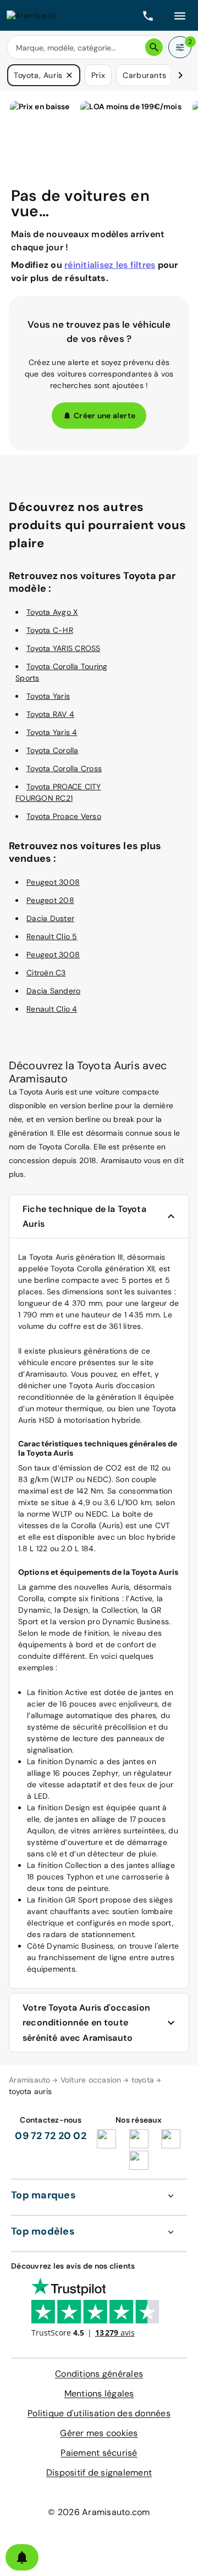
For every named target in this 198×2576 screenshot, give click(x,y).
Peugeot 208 (50, 900)
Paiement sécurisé (99, 2453)
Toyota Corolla (53, 750)
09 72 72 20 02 (51, 2136)
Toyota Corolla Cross (64, 768)
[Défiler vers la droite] (180, 75)
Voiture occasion (91, 2080)
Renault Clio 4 (52, 1009)
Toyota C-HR (50, 630)
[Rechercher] (154, 47)
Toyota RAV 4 (50, 714)
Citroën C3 (46, 973)
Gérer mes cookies (99, 2433)
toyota (143, 2080)
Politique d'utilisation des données (99, 2413)
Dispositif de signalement (99, 2473)
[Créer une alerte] (22, 2557)
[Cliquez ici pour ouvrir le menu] (180, 15)
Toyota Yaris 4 (52, 732)
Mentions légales (99, 2393)
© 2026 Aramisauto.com (99, 2512)
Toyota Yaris (48, 696)
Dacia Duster (50, 918)
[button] (69, 75)
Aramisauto (30, 2080)
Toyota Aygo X (52, 612)
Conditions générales (99, 2374)
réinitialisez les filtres (110, 265)
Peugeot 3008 (53, 882)
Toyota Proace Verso (64, 816)
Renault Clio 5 (52, 936)
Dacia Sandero (53, 991)
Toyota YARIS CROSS (64, 648)
